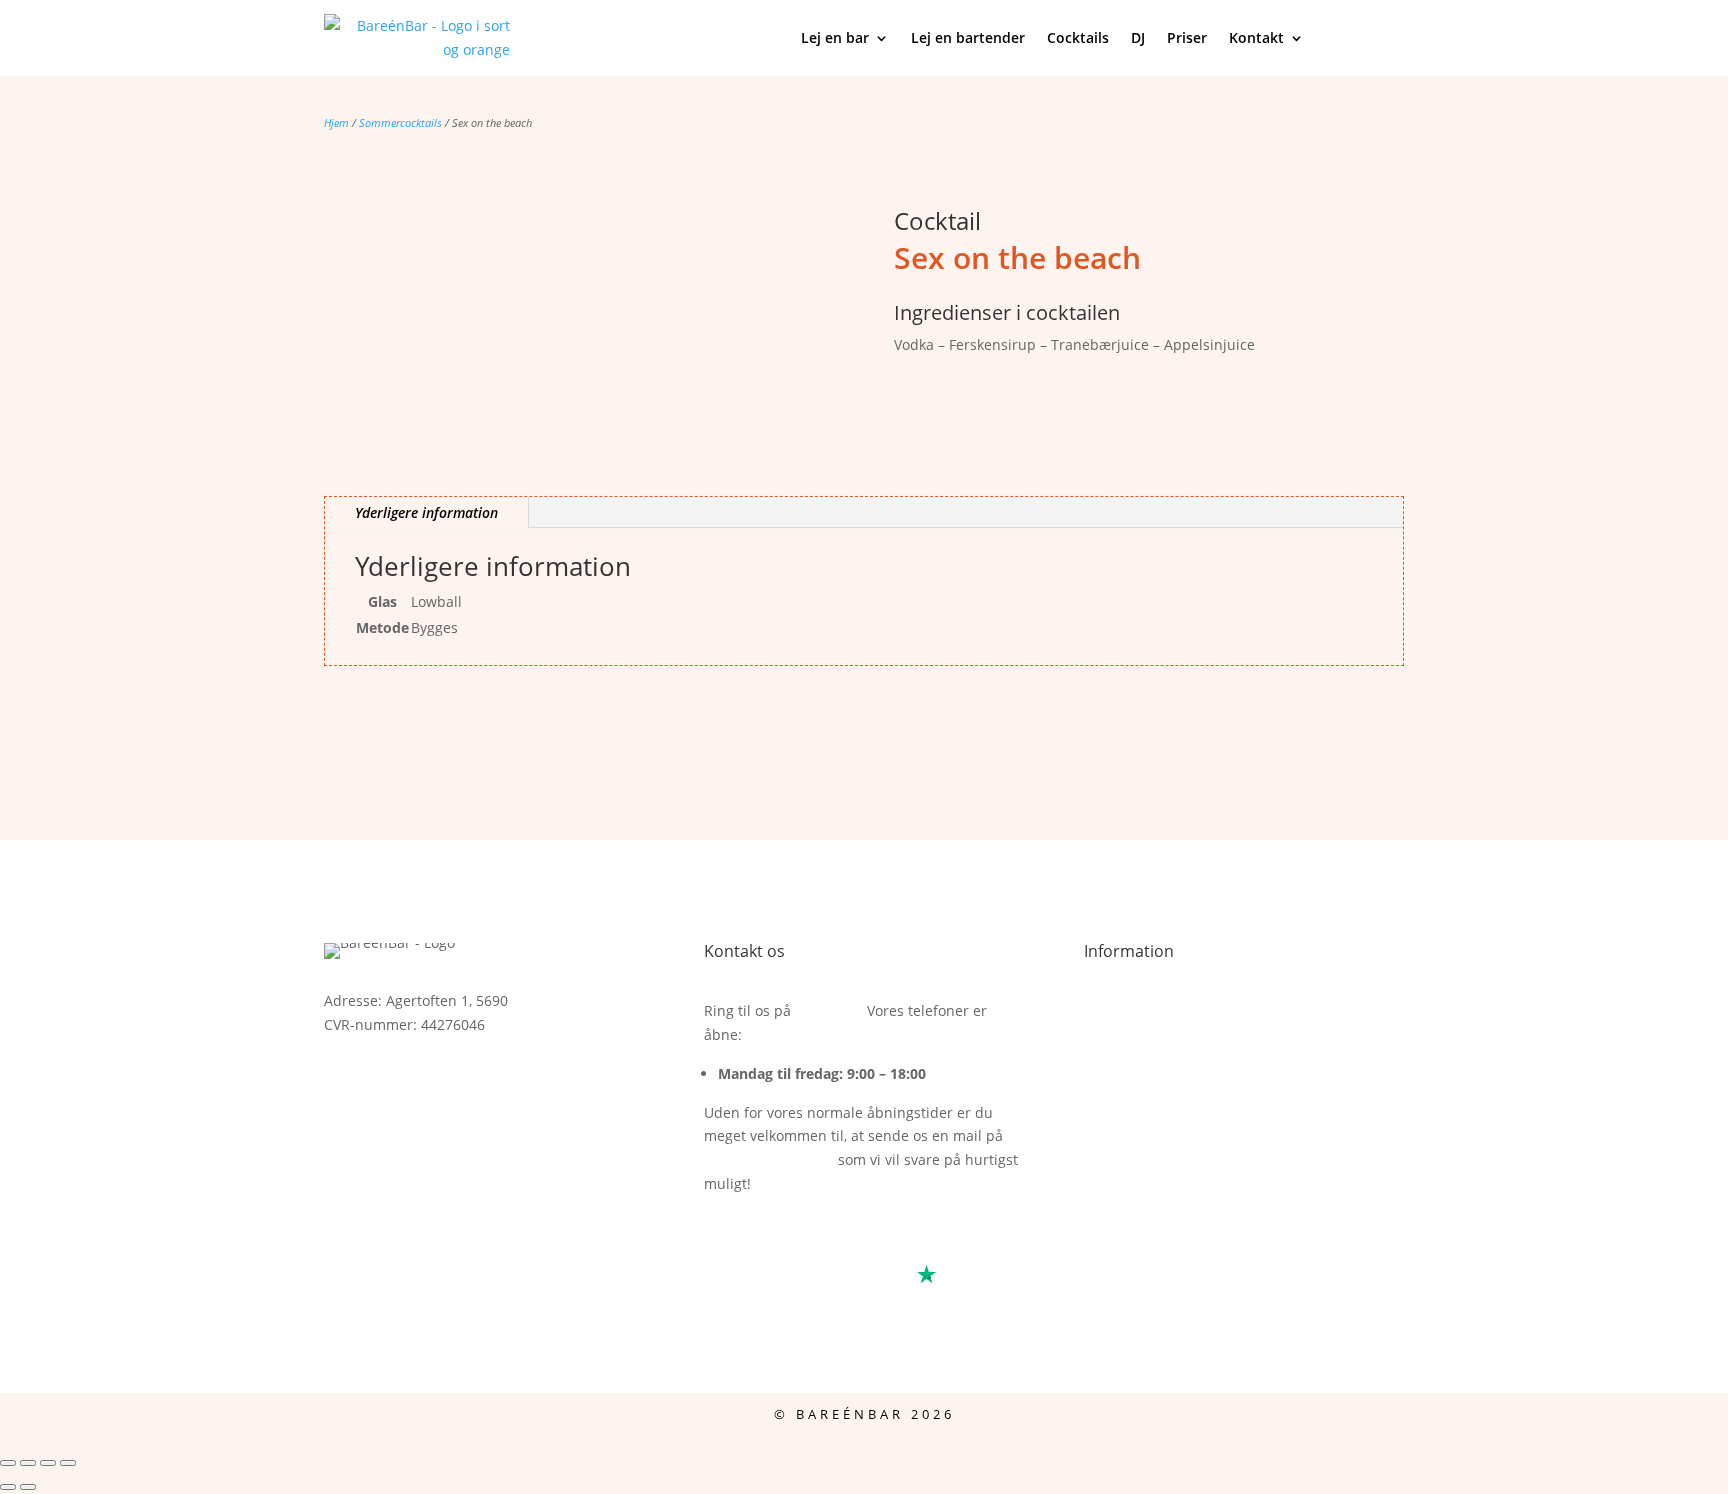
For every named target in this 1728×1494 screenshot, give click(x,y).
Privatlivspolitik (1134, 1105)
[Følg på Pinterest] (500, 1082)
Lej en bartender (968, 37)
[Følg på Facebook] (340, 1082)
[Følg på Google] (420, 1082)
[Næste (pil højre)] (28, 1487)
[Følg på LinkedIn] (460, 1082)
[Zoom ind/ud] (8, 1463)
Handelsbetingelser (1149, 1010)
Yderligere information (426, 512)
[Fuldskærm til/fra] (28, 1463)
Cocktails (1078, 37)
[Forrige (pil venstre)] (8, 1487)
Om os (1105, 1058)
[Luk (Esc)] (68, 1463)
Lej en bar (835, 37)
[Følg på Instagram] (380, 1082)
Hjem (336, 122)
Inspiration (1120, 1034)
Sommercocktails (400, 122)
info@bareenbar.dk (769, 1159)
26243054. (829, 1010)
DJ (1138, 37)
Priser (1187, 37)
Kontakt (1256, 37)
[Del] (48, 1463)
